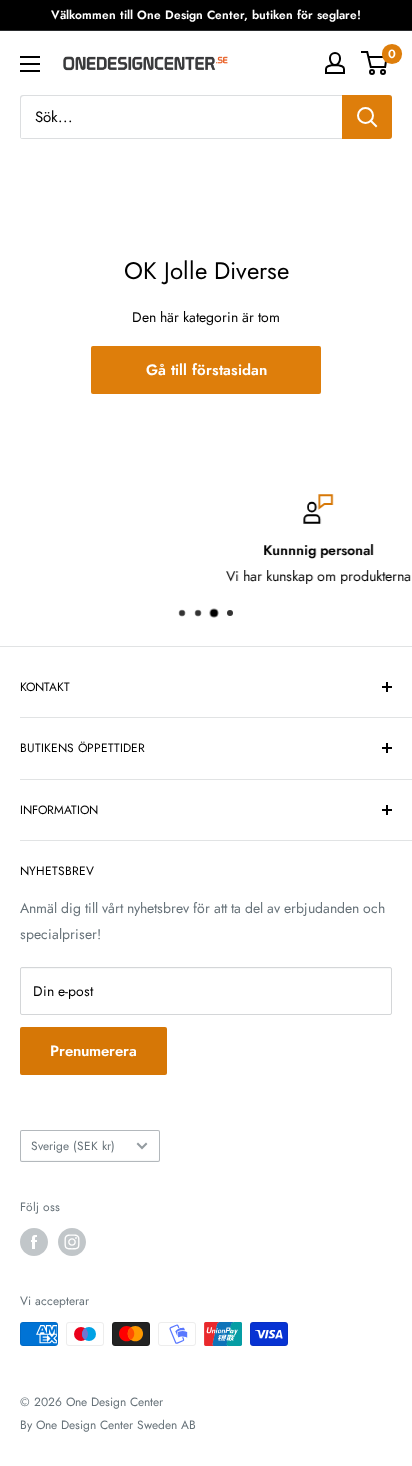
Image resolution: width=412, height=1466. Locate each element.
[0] (375, 63)
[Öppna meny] (30, 64)
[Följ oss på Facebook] (34, 1242)
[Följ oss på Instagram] (72, 1242)
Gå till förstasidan (206, 370)
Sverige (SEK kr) (73, 1145)
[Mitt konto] (335, 63)
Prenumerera (93, 1051)
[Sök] (367, 117)
